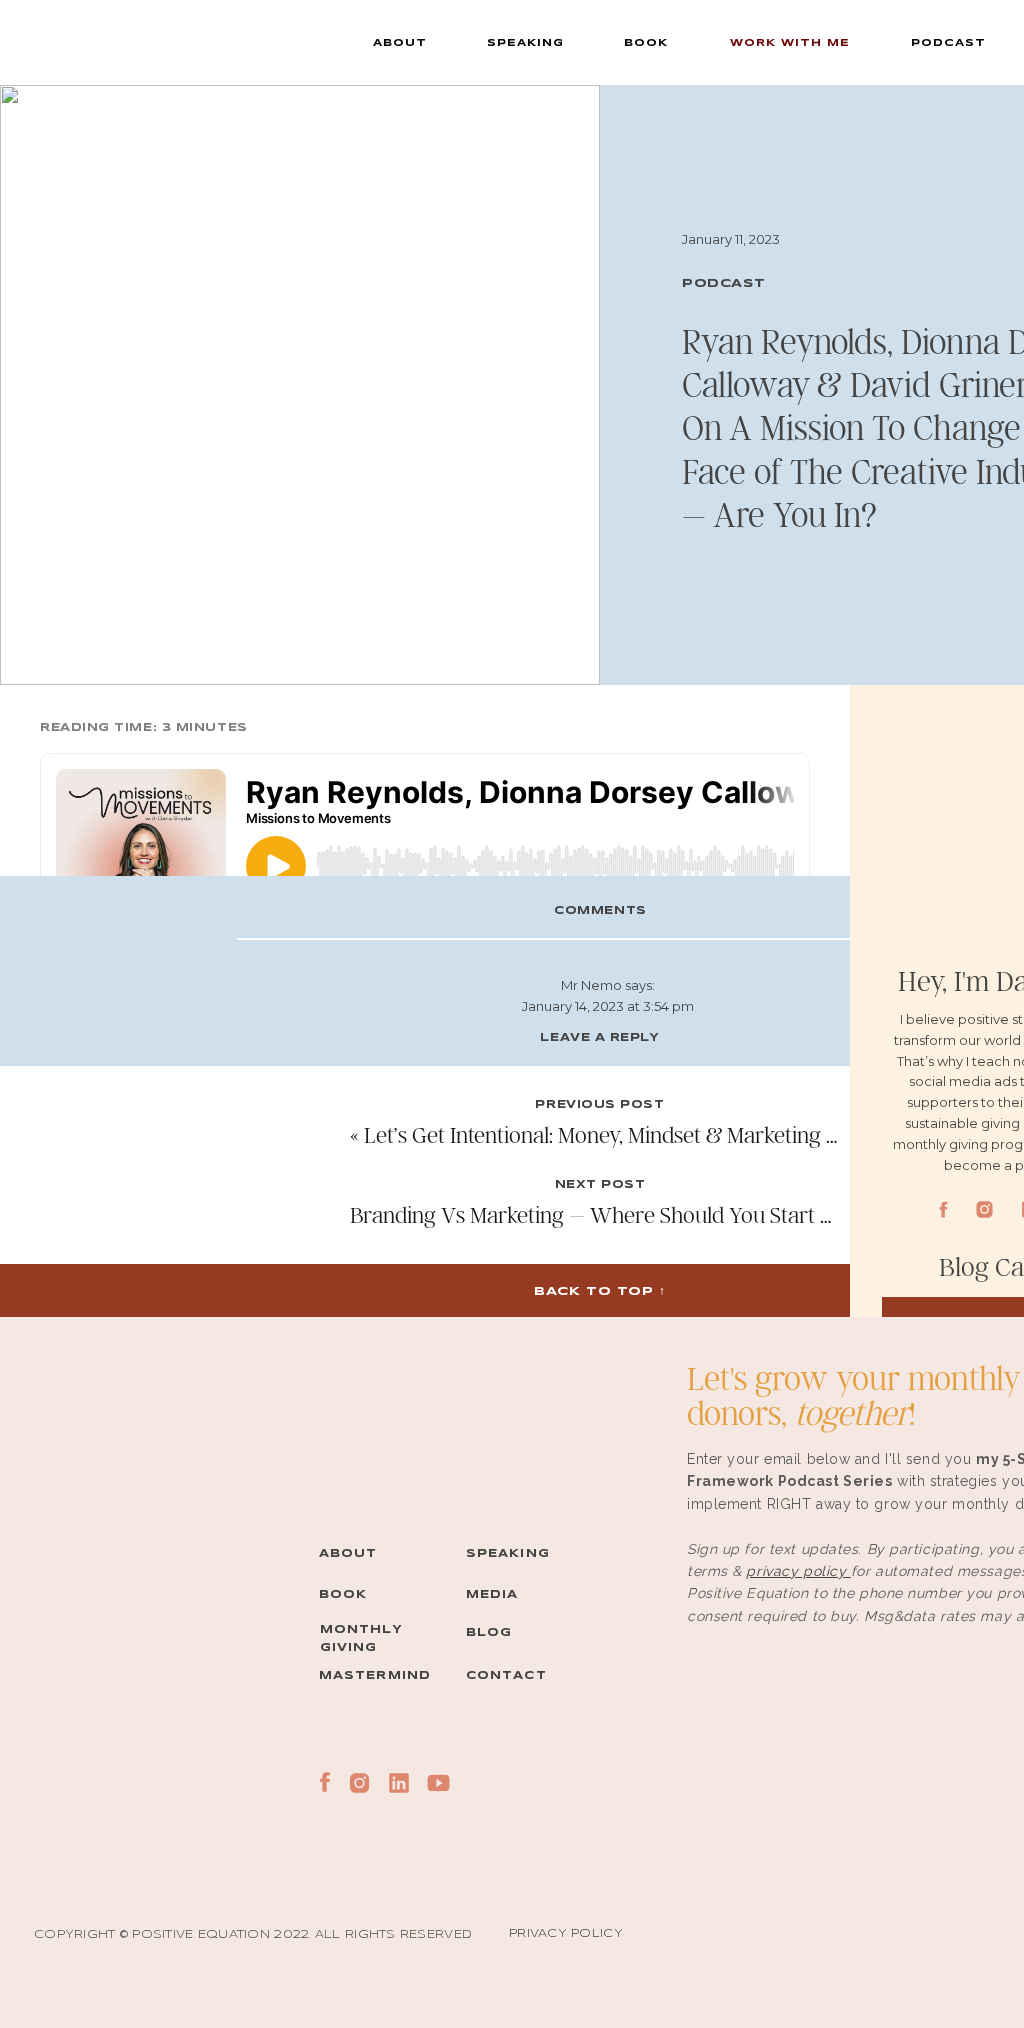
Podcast (723, 283)
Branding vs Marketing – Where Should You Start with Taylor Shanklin (681, 1214)
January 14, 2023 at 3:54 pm (608, 1006)
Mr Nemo (591, 985)
